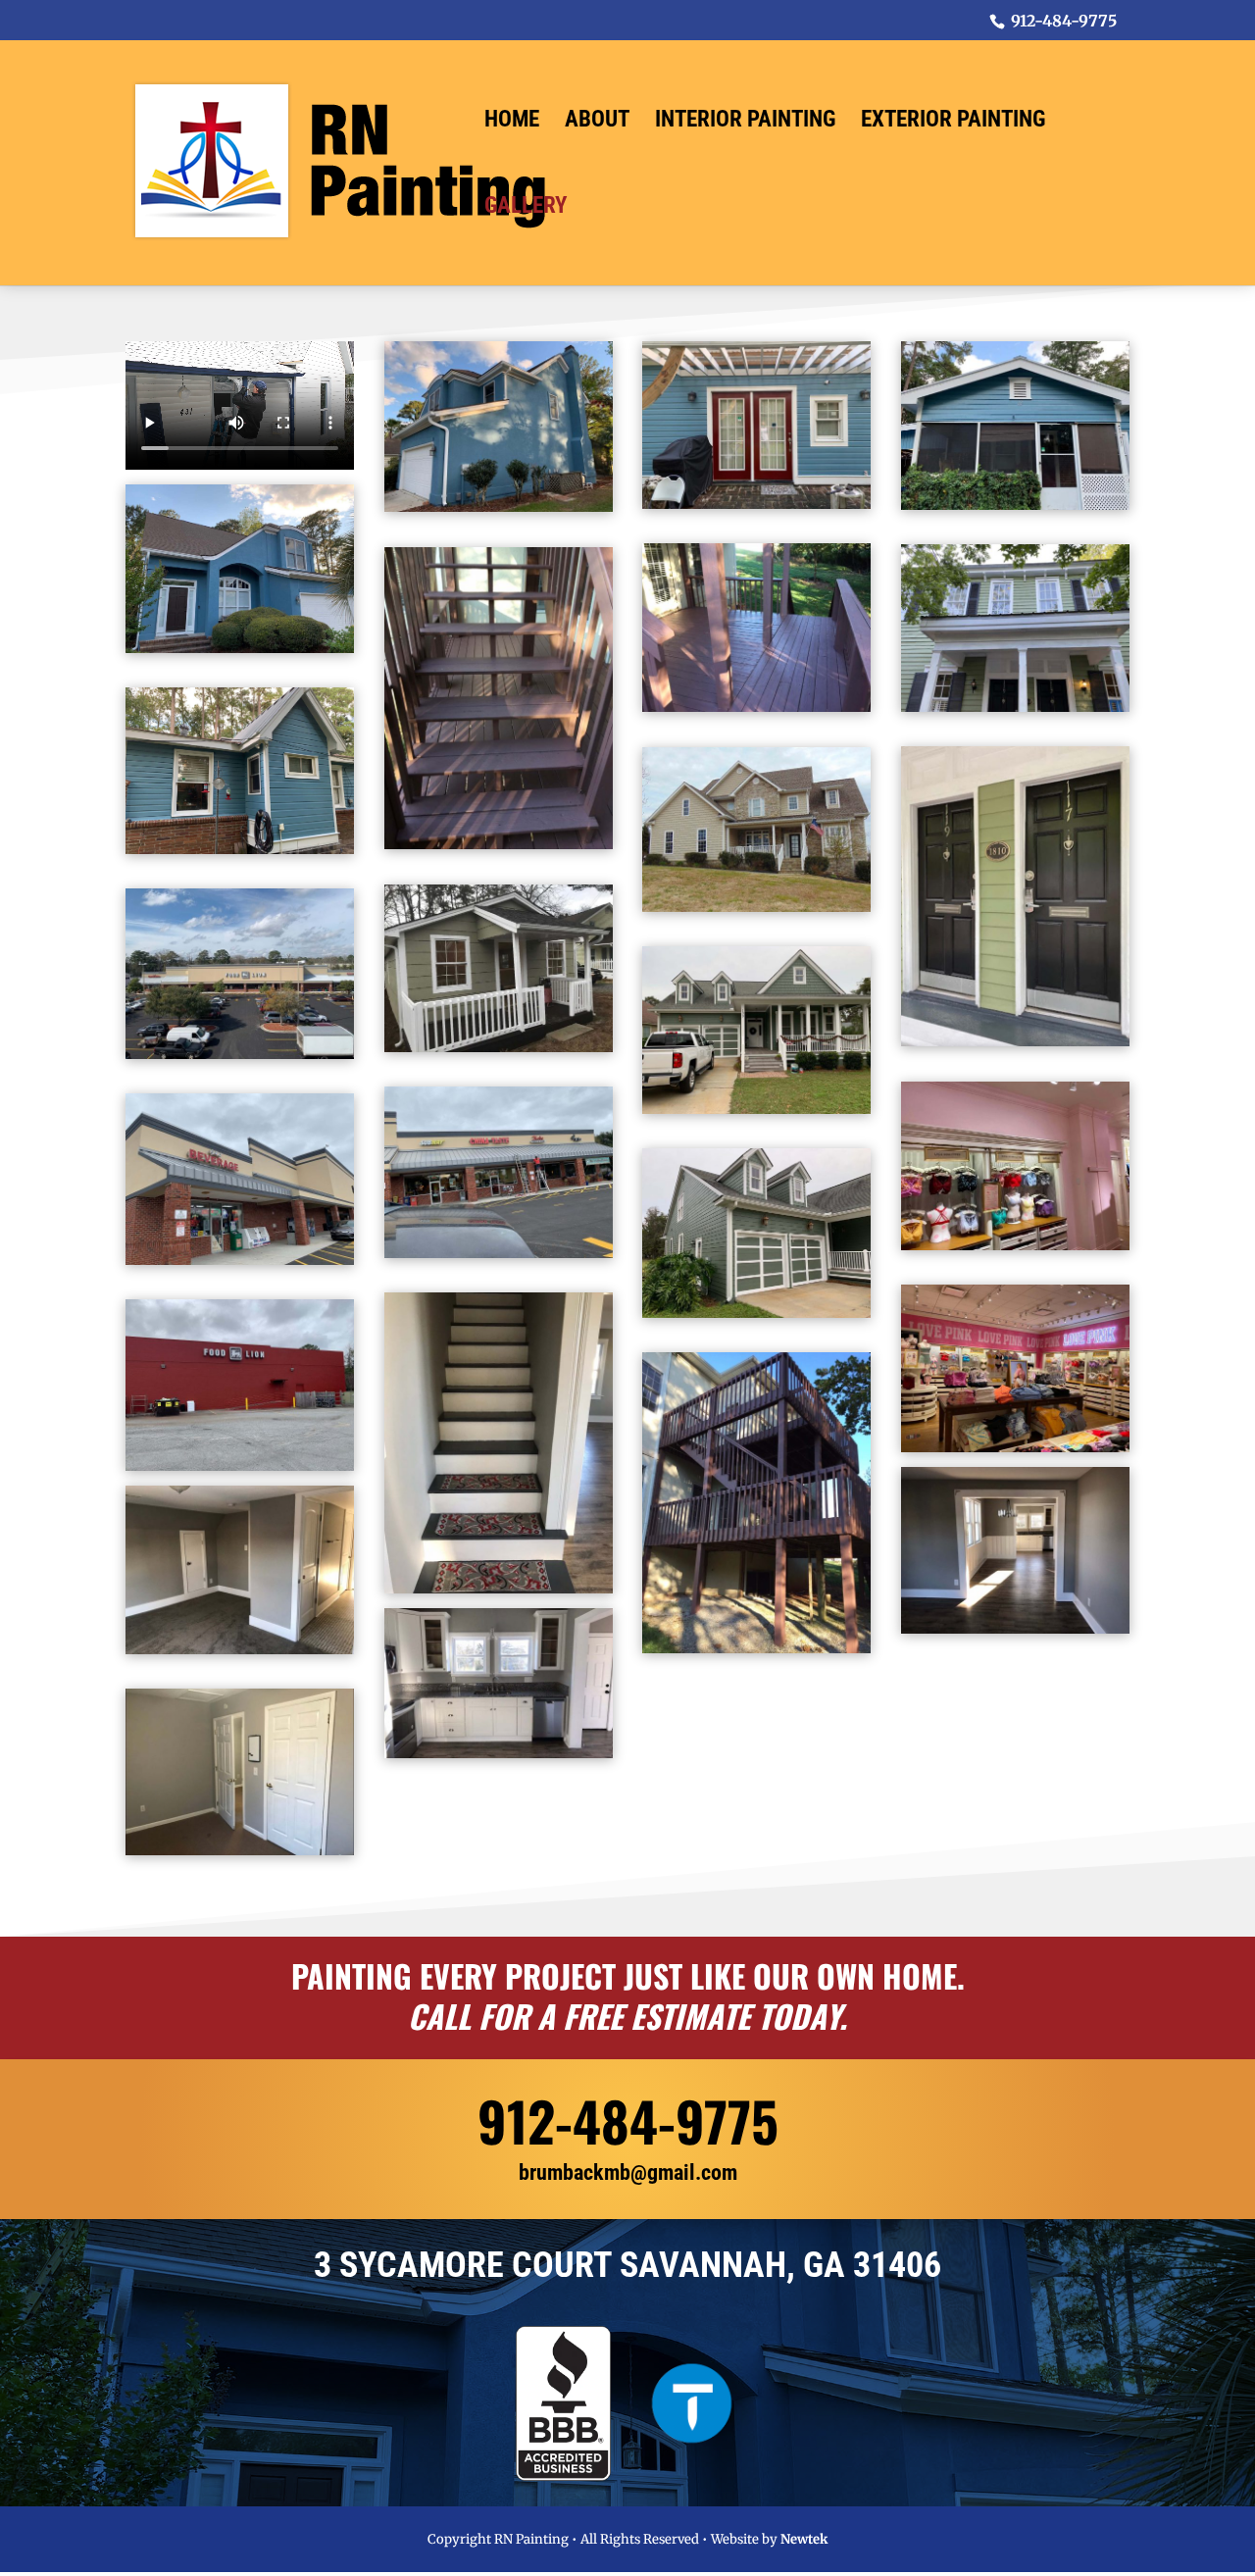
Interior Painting (745, 123)
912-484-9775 (628, 2120)
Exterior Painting (953, 123)
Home (512, 123)
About (597, 123)
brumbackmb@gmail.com (628, 2172)
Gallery (526, 209)
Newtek (804, 2539)
